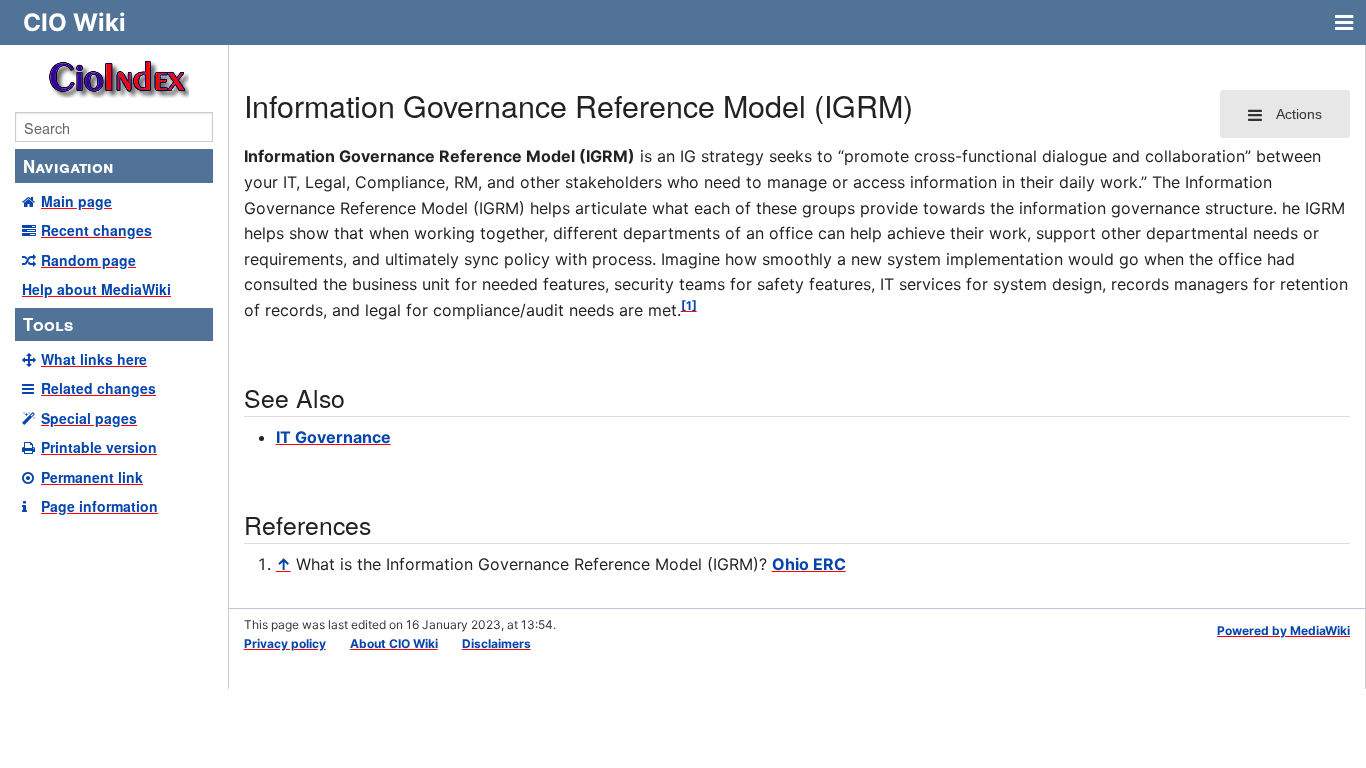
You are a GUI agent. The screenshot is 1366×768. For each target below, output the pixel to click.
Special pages (89, 418)
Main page (76, 201)
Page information (99, 506)
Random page (88, 260)
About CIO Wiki (394, 643)
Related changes (98, 388)
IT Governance (333, 437)
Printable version (99, 447)
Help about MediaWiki (96, 289)
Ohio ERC (809, 564)
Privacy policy (285, 643)
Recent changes (96, 230)
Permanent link (92, 477)
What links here (94, 359)
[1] (689, 305)
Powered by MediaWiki (1283, 630)
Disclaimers (496, 643)
